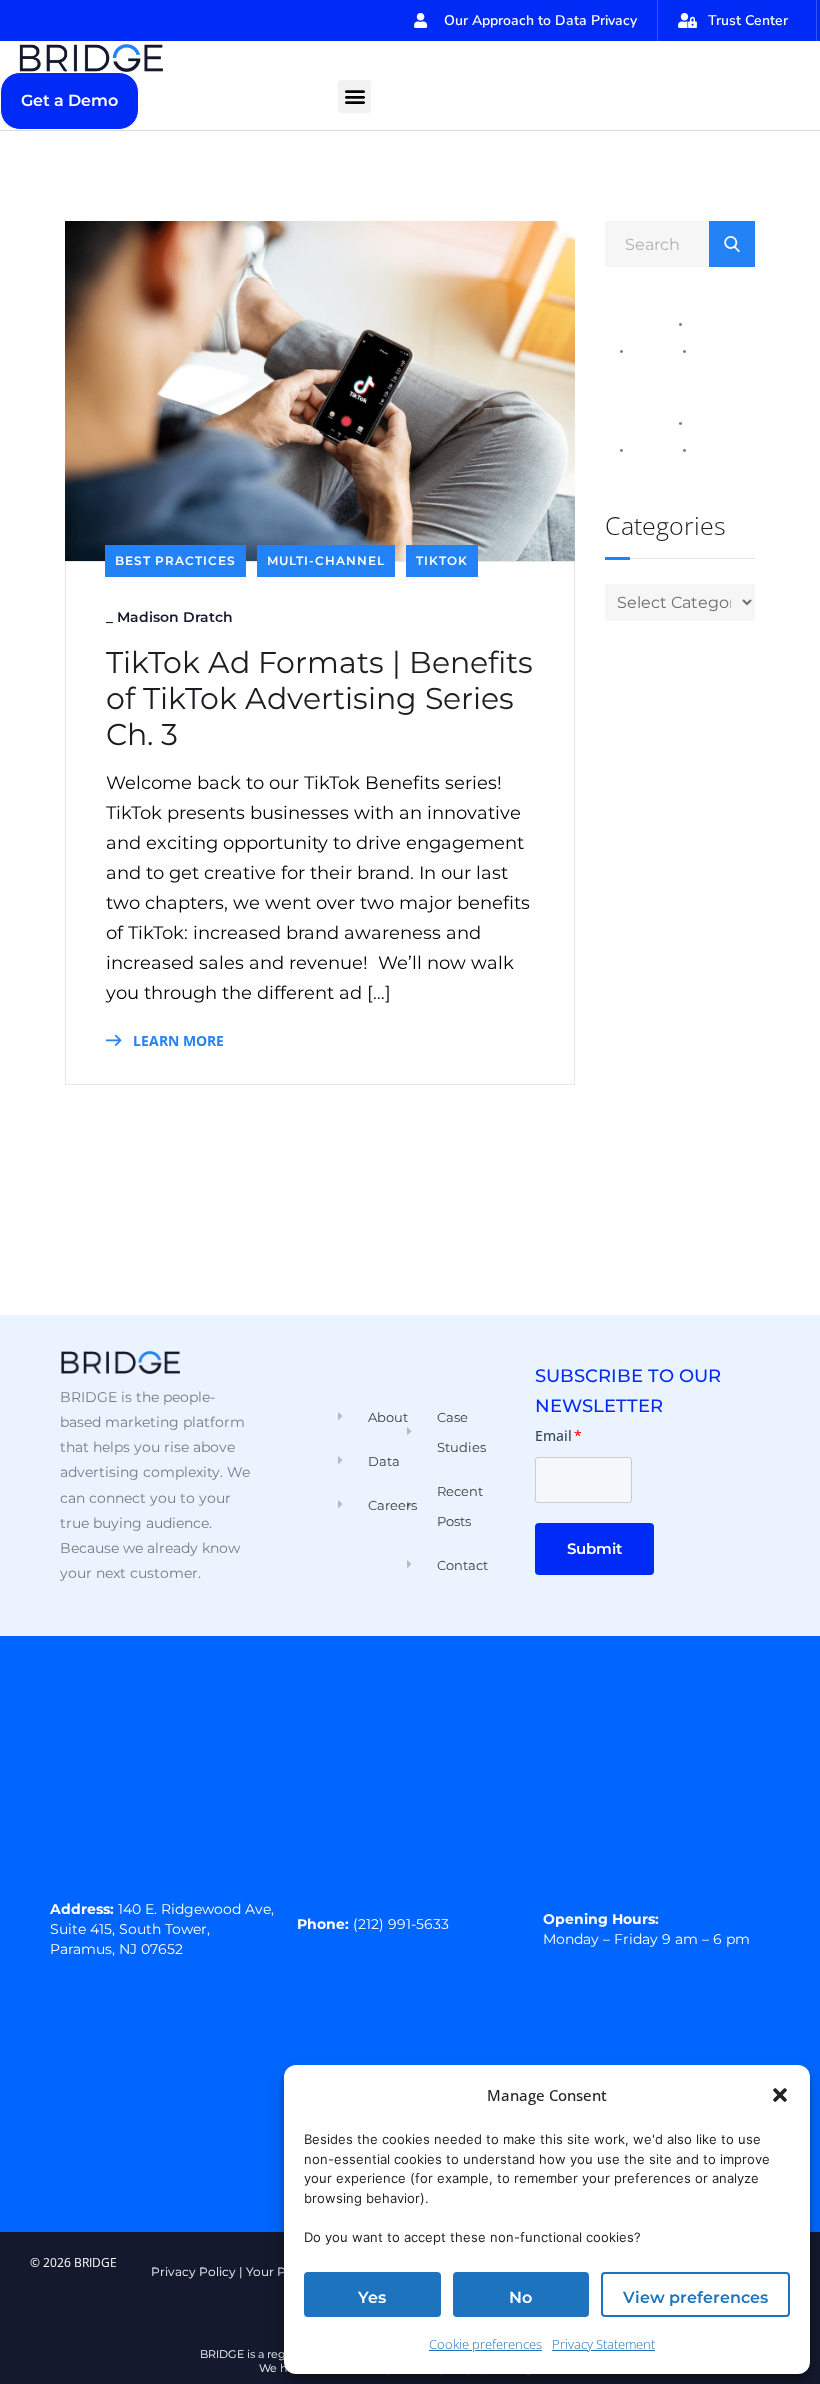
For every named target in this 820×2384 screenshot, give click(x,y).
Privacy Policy (193, 2271)
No (520, 2297)
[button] (780, 2095)
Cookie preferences (485, 2344)
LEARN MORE (176, 1040)
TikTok (442, 560)
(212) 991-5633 (401, 1924)
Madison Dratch (175, 617)
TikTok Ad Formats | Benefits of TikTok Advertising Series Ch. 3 (319, 699)
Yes (372, 2297)
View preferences (695, 2297)
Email (558, 1435)
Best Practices (175, 560)
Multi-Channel (326, 560)
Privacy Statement (603, 2344)
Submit (594, 1548)
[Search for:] (680, 243)
